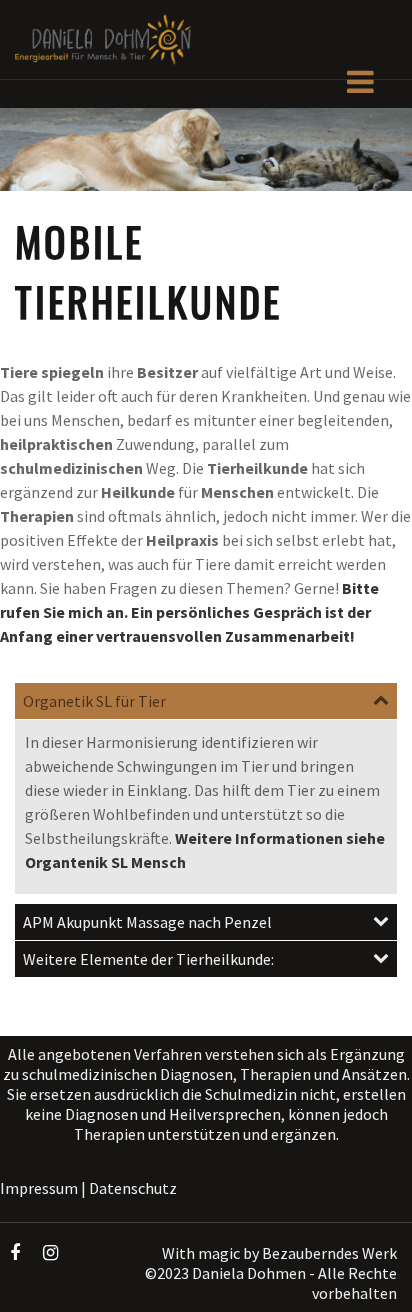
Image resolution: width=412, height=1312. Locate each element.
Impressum (39, 1188)
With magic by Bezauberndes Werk (279, 1253)
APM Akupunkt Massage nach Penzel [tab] (147, 922)
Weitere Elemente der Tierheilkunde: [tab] (148, 959)
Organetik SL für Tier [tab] (94, 701)
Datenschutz (133, 1188)
